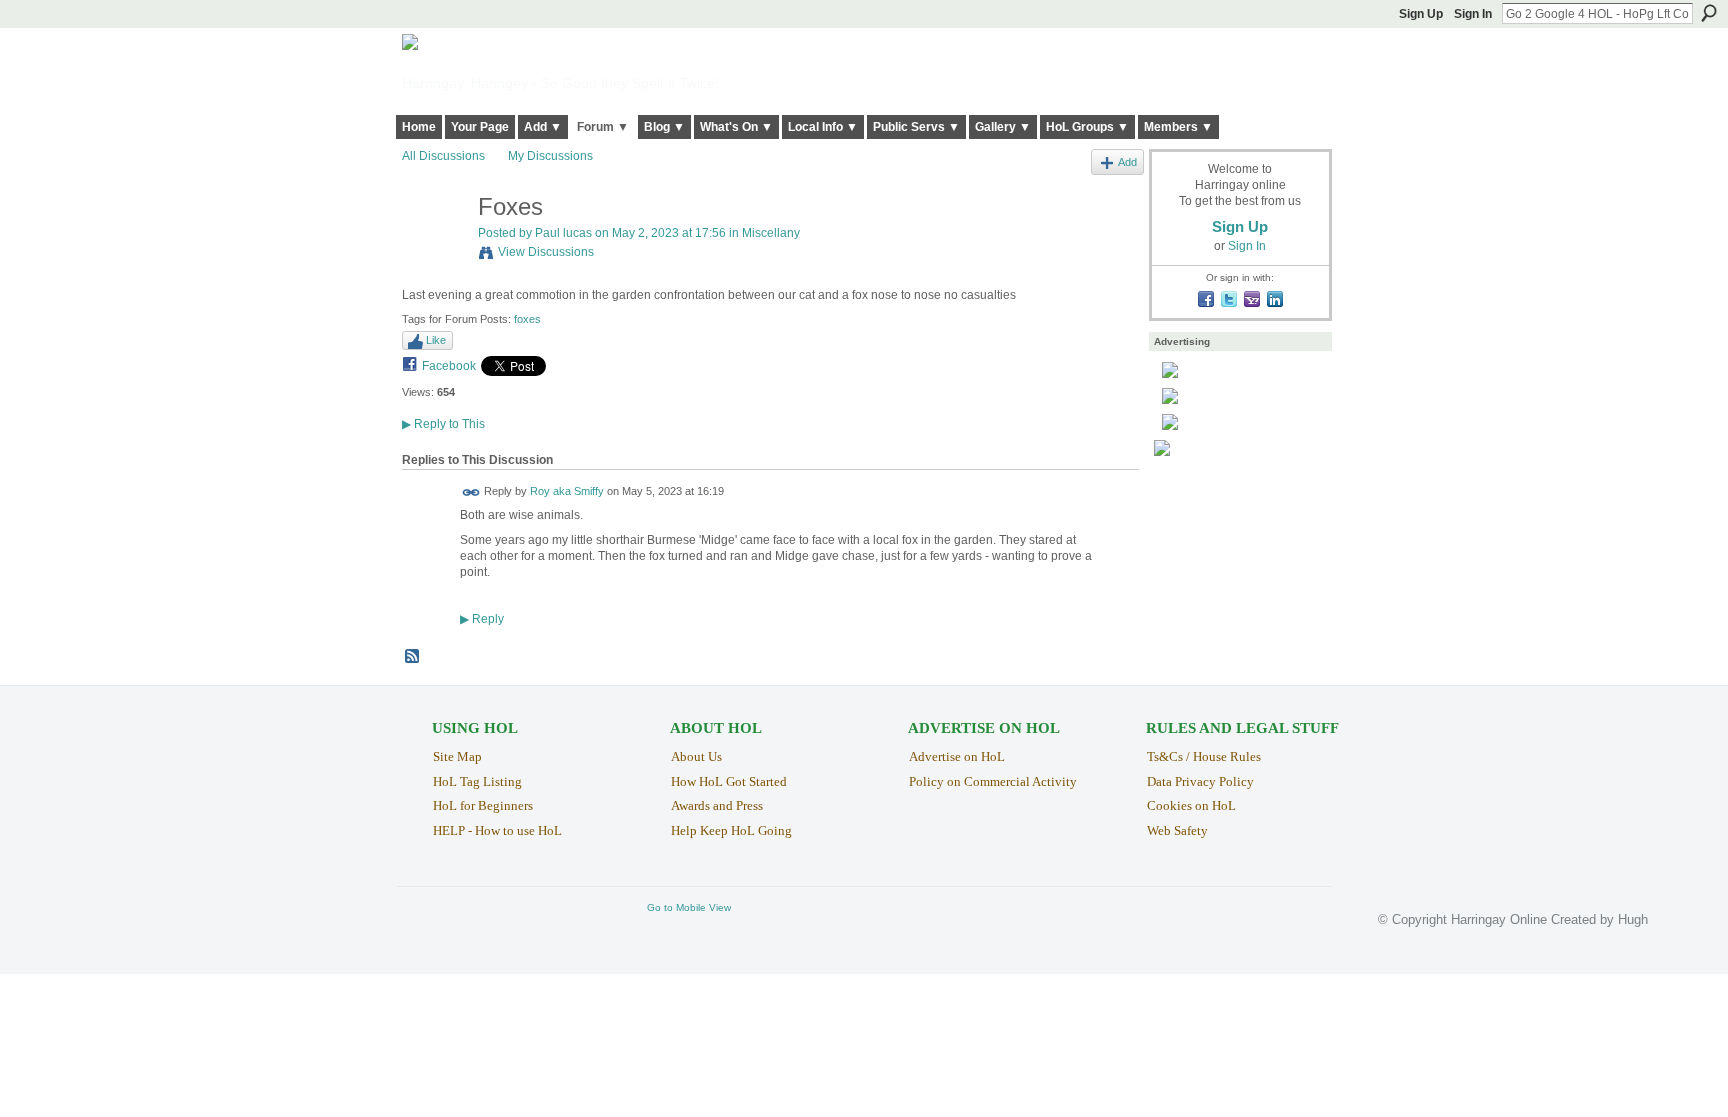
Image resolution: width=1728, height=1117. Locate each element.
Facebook (449, 366)
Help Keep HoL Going (731, 830)
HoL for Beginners (483, 805)
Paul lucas (563, 233)
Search (1709, 13)
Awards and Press (717, 805)
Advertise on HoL (957, 756)
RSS (413, 657)
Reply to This (443, 424)
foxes (527, 319)
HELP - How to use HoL (497, 830)
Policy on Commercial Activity (993, 781)
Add (1127, 162)
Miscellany (771, 233)
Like (436, 340)
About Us (696, 756)
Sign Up (1421, 14)
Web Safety (1177, 830)
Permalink (471, 492)
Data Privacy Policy (1200, 781)
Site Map (457, 756)
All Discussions (443, 156)
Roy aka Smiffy (567, 492)
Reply (482, 618)
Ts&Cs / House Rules (1204, 756)
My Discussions (550, 156)
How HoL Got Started (729, 781)
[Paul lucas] (434, 249)
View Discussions (546, 252)
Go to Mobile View (689, 907)
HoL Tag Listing (477, 781)
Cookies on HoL (1191, 805)
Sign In (1473, 14)
